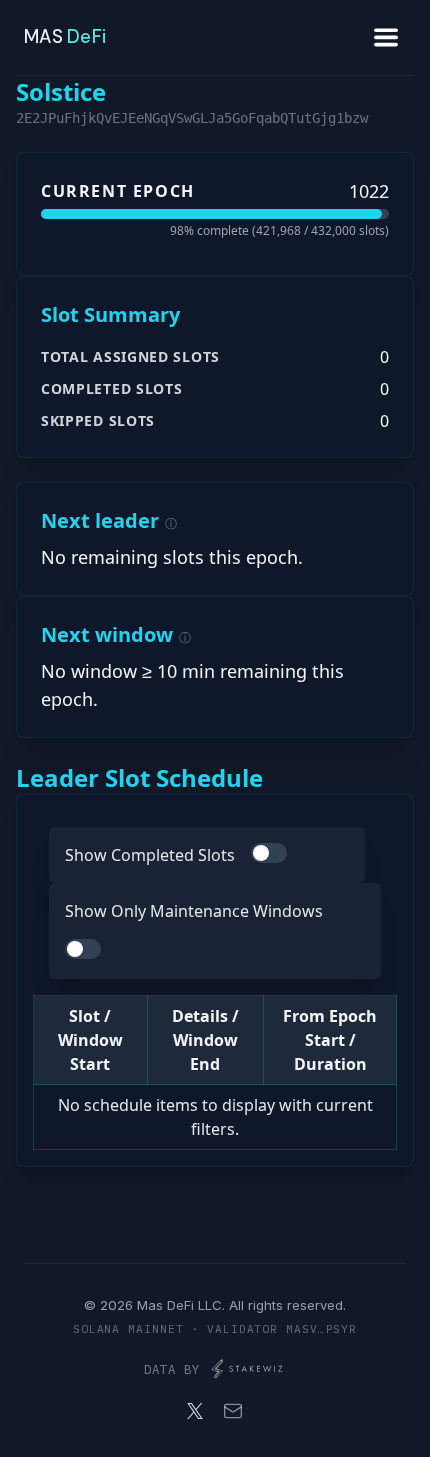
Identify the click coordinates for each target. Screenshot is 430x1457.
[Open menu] (386, 38)
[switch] (269, 853)
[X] (195, 1411)
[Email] (233, 1411)
